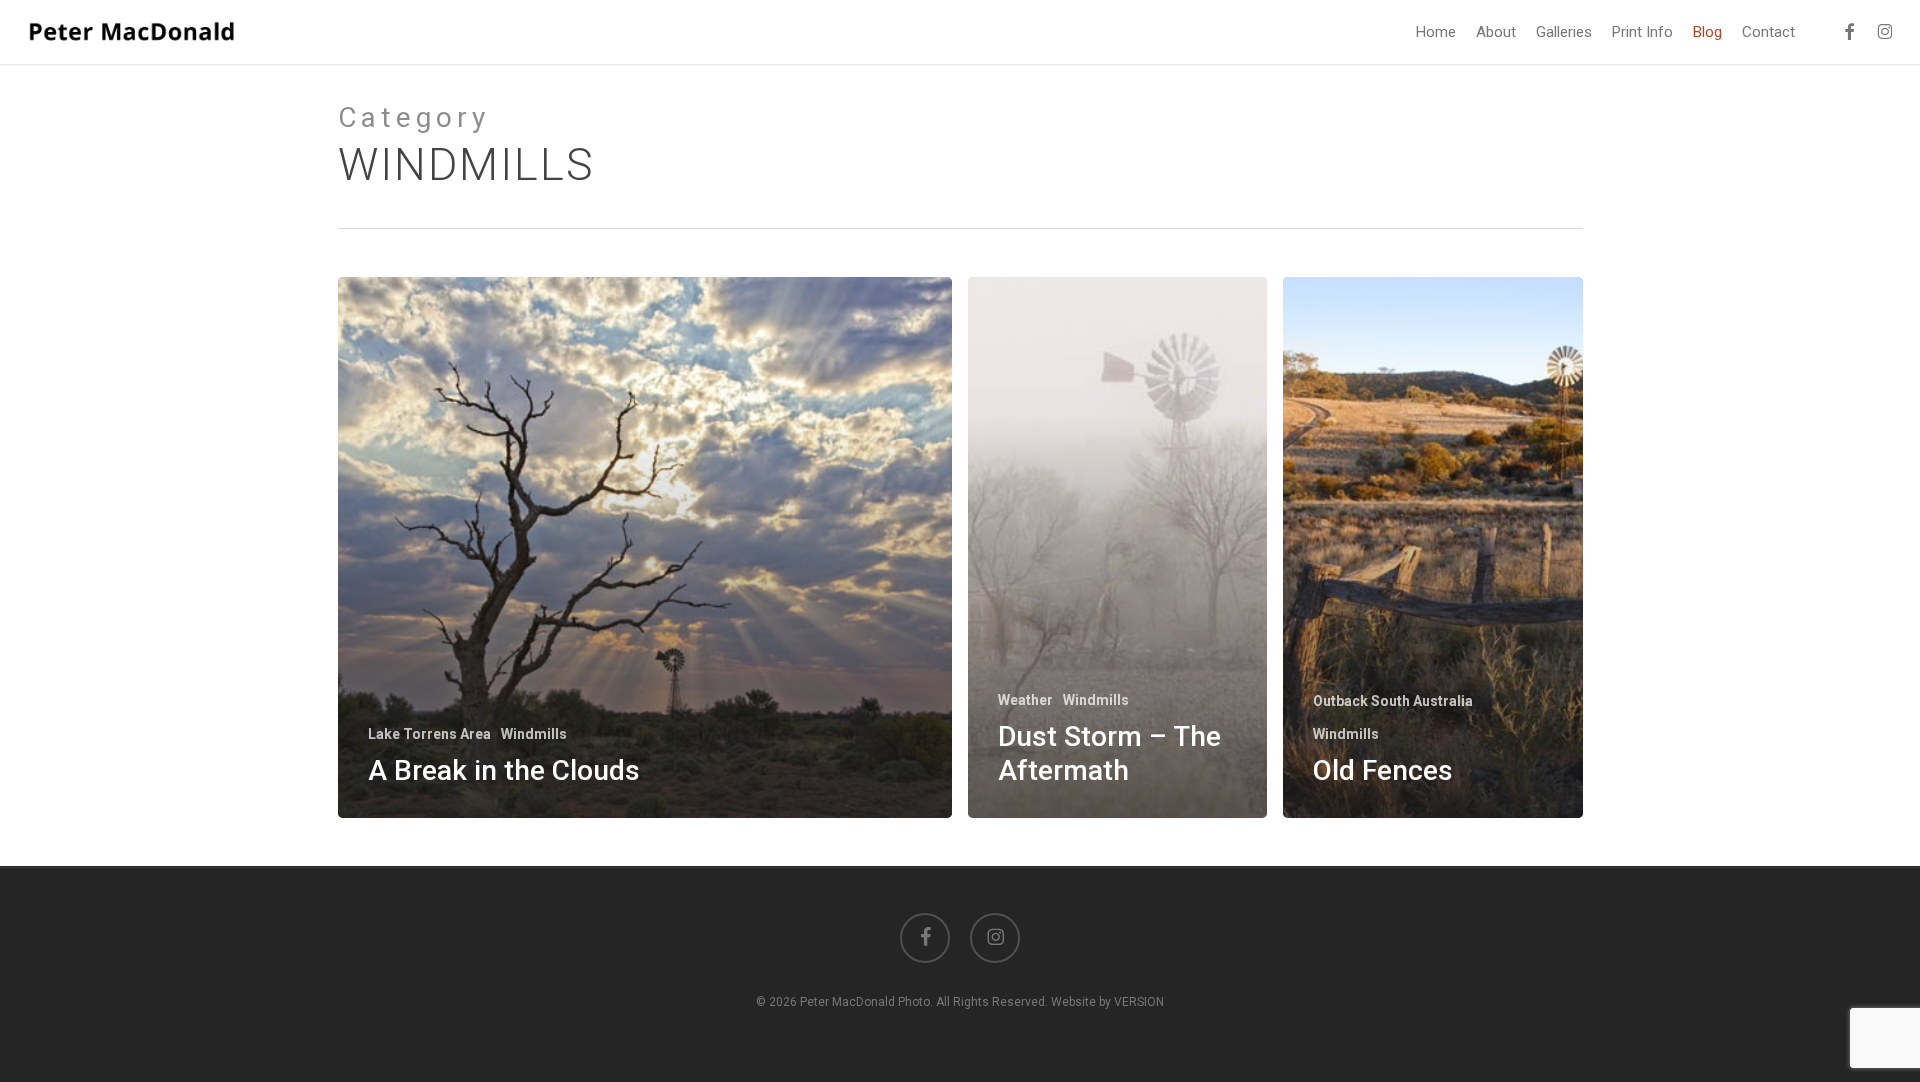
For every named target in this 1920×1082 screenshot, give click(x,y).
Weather (1025, 700)
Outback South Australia (1393, 701)
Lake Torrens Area (429, 734)
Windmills (534, 734)
